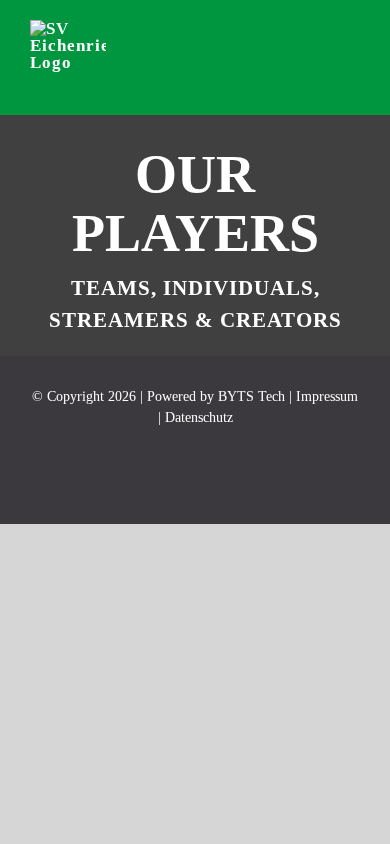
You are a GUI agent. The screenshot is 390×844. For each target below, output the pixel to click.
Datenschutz (199, 417)
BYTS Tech (251, 396)
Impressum (327, 396)
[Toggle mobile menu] (352, 42)
